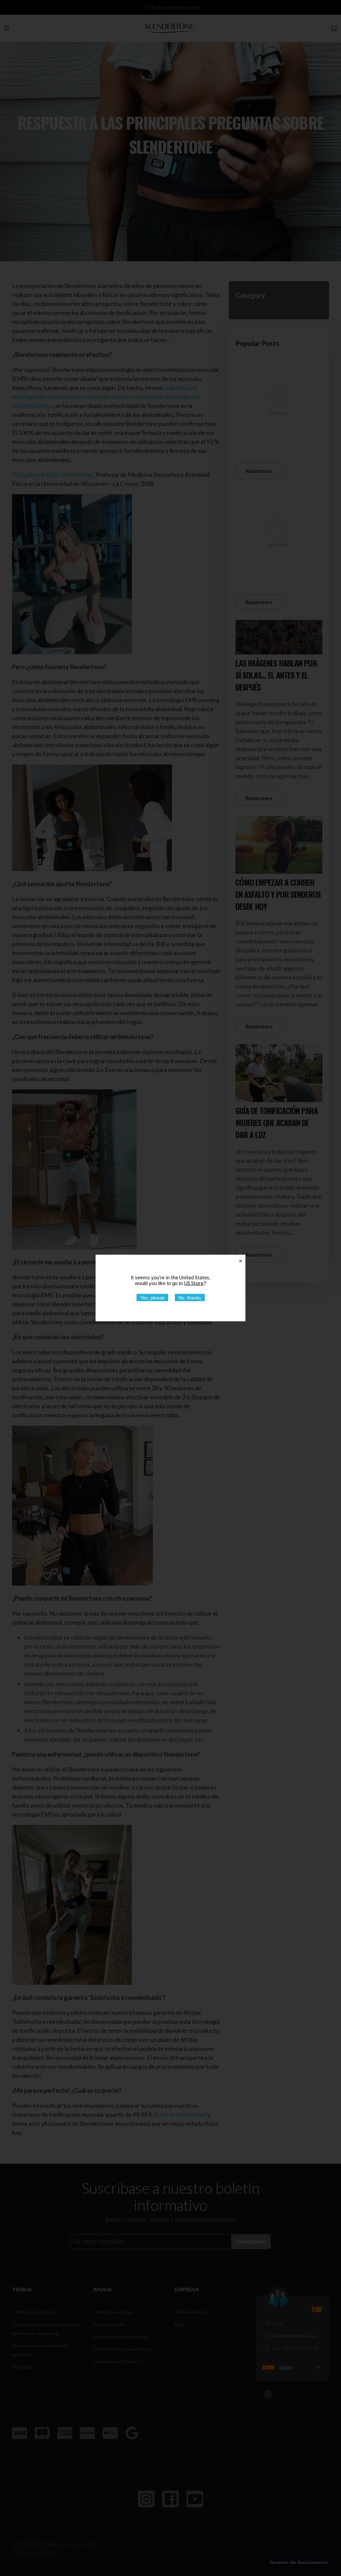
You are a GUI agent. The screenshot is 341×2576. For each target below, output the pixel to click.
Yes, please (152, 1298)
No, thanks (190, 1298)
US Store (194, 1283)
